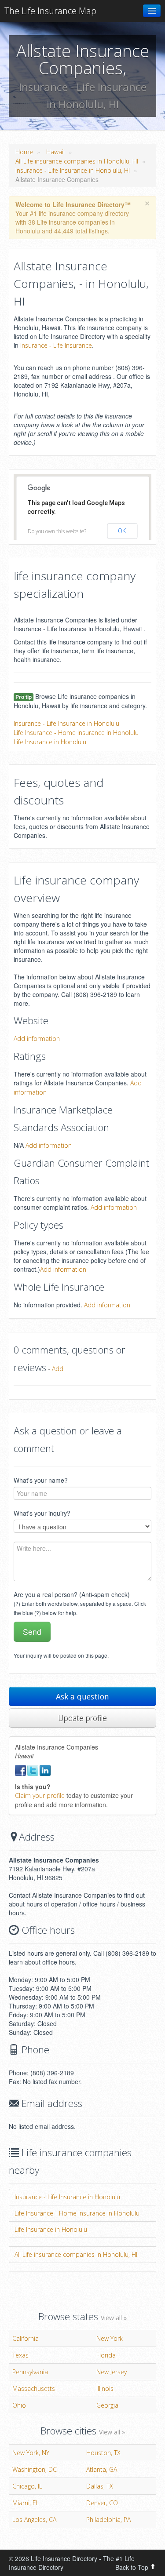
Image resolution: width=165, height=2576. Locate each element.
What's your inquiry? (42, 1513)
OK (122, 531)
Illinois (105, 2389)
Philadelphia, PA (108, 2520)
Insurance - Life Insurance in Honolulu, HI (73, 170)
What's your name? (41, 1480)
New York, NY (31, 2453)
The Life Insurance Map (50, 11)
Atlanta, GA (102, 2469)
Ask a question (82, 1696)
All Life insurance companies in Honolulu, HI (77, 161)
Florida (106, 2355)
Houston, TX (103, 2453)
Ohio (19, 2405)
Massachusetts (34, 2389)
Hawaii (55, 152)
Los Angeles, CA (34, 2520)
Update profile (82, 1718)
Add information (37, 1039)
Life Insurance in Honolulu (50, 742)
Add (58, 1369)
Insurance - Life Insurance (56, 345)
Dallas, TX (100, 2486)
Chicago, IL (27, 2486)
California (26, 2338)
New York (110, 2338)
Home (24, 152)
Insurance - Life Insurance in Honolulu (66, 723)
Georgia (107, 2405)
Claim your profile (40, 1796)
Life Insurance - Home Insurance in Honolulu (76, 733)
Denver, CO (102, 2503)
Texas (20, 2355)
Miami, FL (26, 2503)
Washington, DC (35, 2469)
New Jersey (112, 2372)
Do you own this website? (57, 531)
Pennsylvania (30, 2372)
